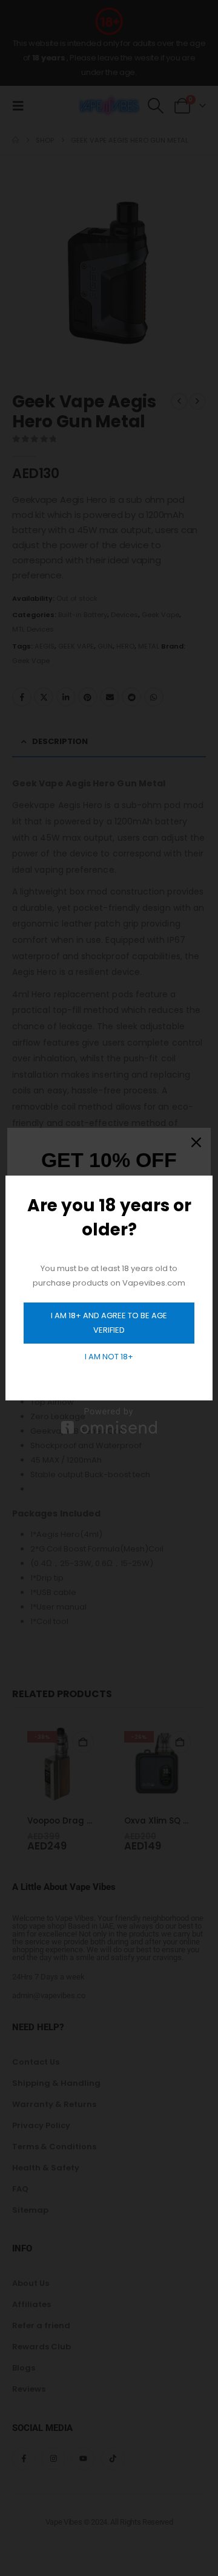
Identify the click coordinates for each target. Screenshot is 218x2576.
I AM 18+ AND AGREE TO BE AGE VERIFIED (109, 1323)
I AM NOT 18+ (109, 1357)
